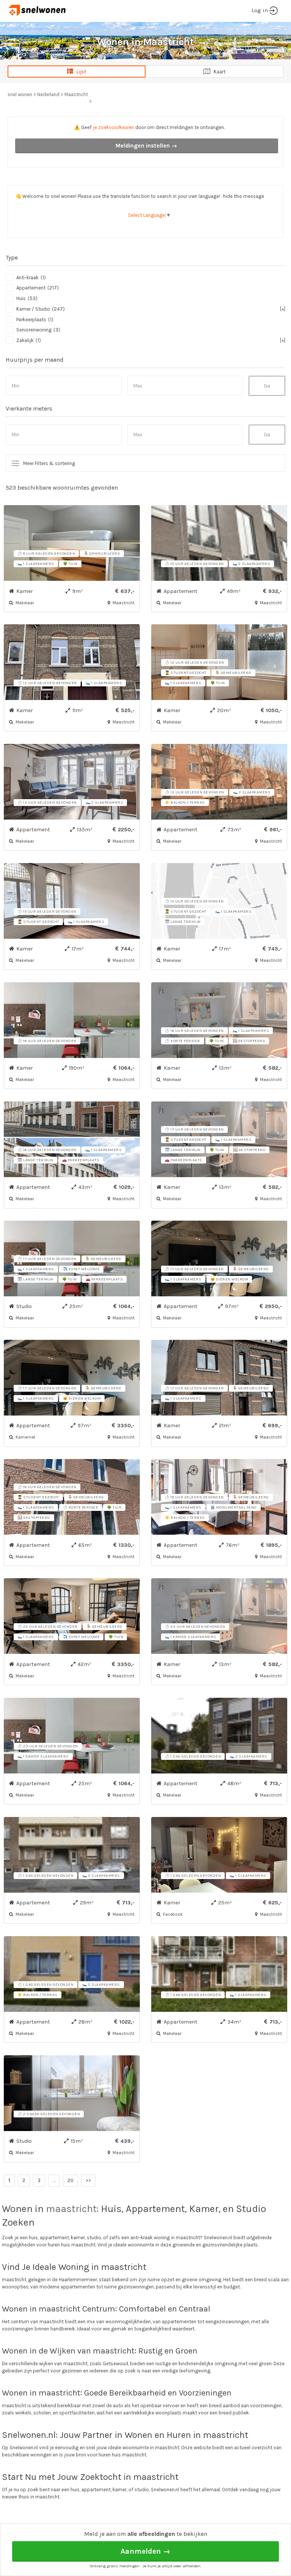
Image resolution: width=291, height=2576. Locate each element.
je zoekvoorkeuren (113, 127)
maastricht (71, 2209)
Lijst (80, 72)
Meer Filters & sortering (49, 463)
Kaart (218, 72)
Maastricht (76, 94)
